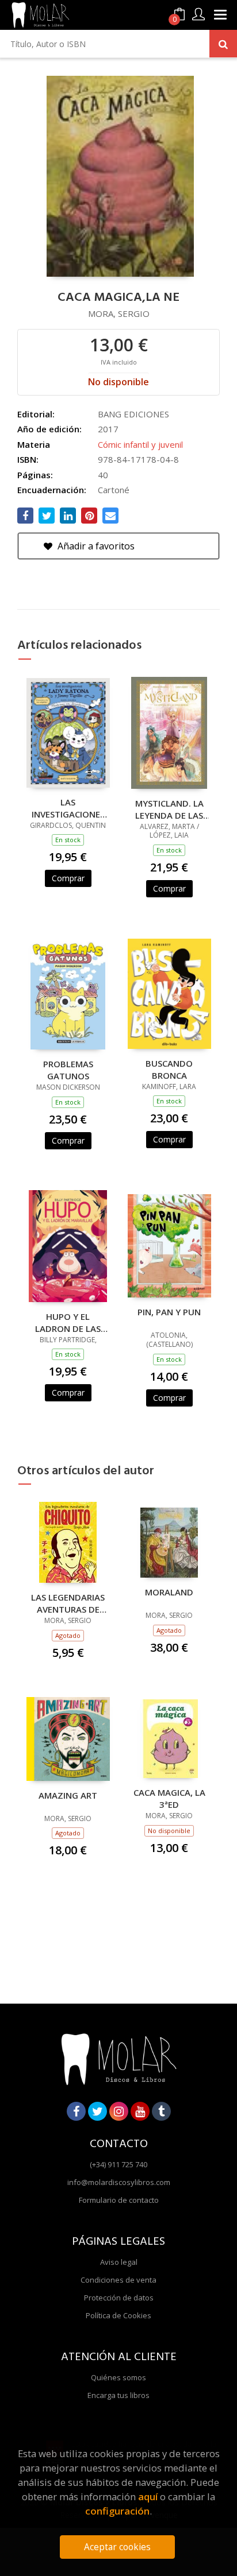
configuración (117, 2511)
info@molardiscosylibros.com (119, 2182)
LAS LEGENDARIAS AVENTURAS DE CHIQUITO (68, 1603)
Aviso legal (119, 2262)
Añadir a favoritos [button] (95, 546)
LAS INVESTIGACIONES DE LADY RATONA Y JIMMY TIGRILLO (68, 808)
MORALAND (169, 1592)
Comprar (68, 878)
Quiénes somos (118, 2377)
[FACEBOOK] (76, 2111)
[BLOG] (161, 2111)
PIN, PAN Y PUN (169, 1312)
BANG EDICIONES (133, 414)
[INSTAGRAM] (119, 2111)
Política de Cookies (118, 2315)
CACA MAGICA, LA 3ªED (169, 1798)
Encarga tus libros (118, 2395)
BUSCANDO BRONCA (169, 1069)
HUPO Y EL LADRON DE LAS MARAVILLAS (68, 1322)
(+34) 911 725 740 (118, 2164)
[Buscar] (223, 44)
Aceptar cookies (117, 2547)
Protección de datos (119, 2298)
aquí (148, 2496)
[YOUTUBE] (140, 2111)
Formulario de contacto (119, 2200)
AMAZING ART (68, 1795)
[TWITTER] (98, 2111)
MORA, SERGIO (119, 313)
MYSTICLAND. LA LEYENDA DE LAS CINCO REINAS (169, 809)
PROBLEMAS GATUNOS (68, 1070)
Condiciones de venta (118, 2280)
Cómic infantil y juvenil (140, 444)
